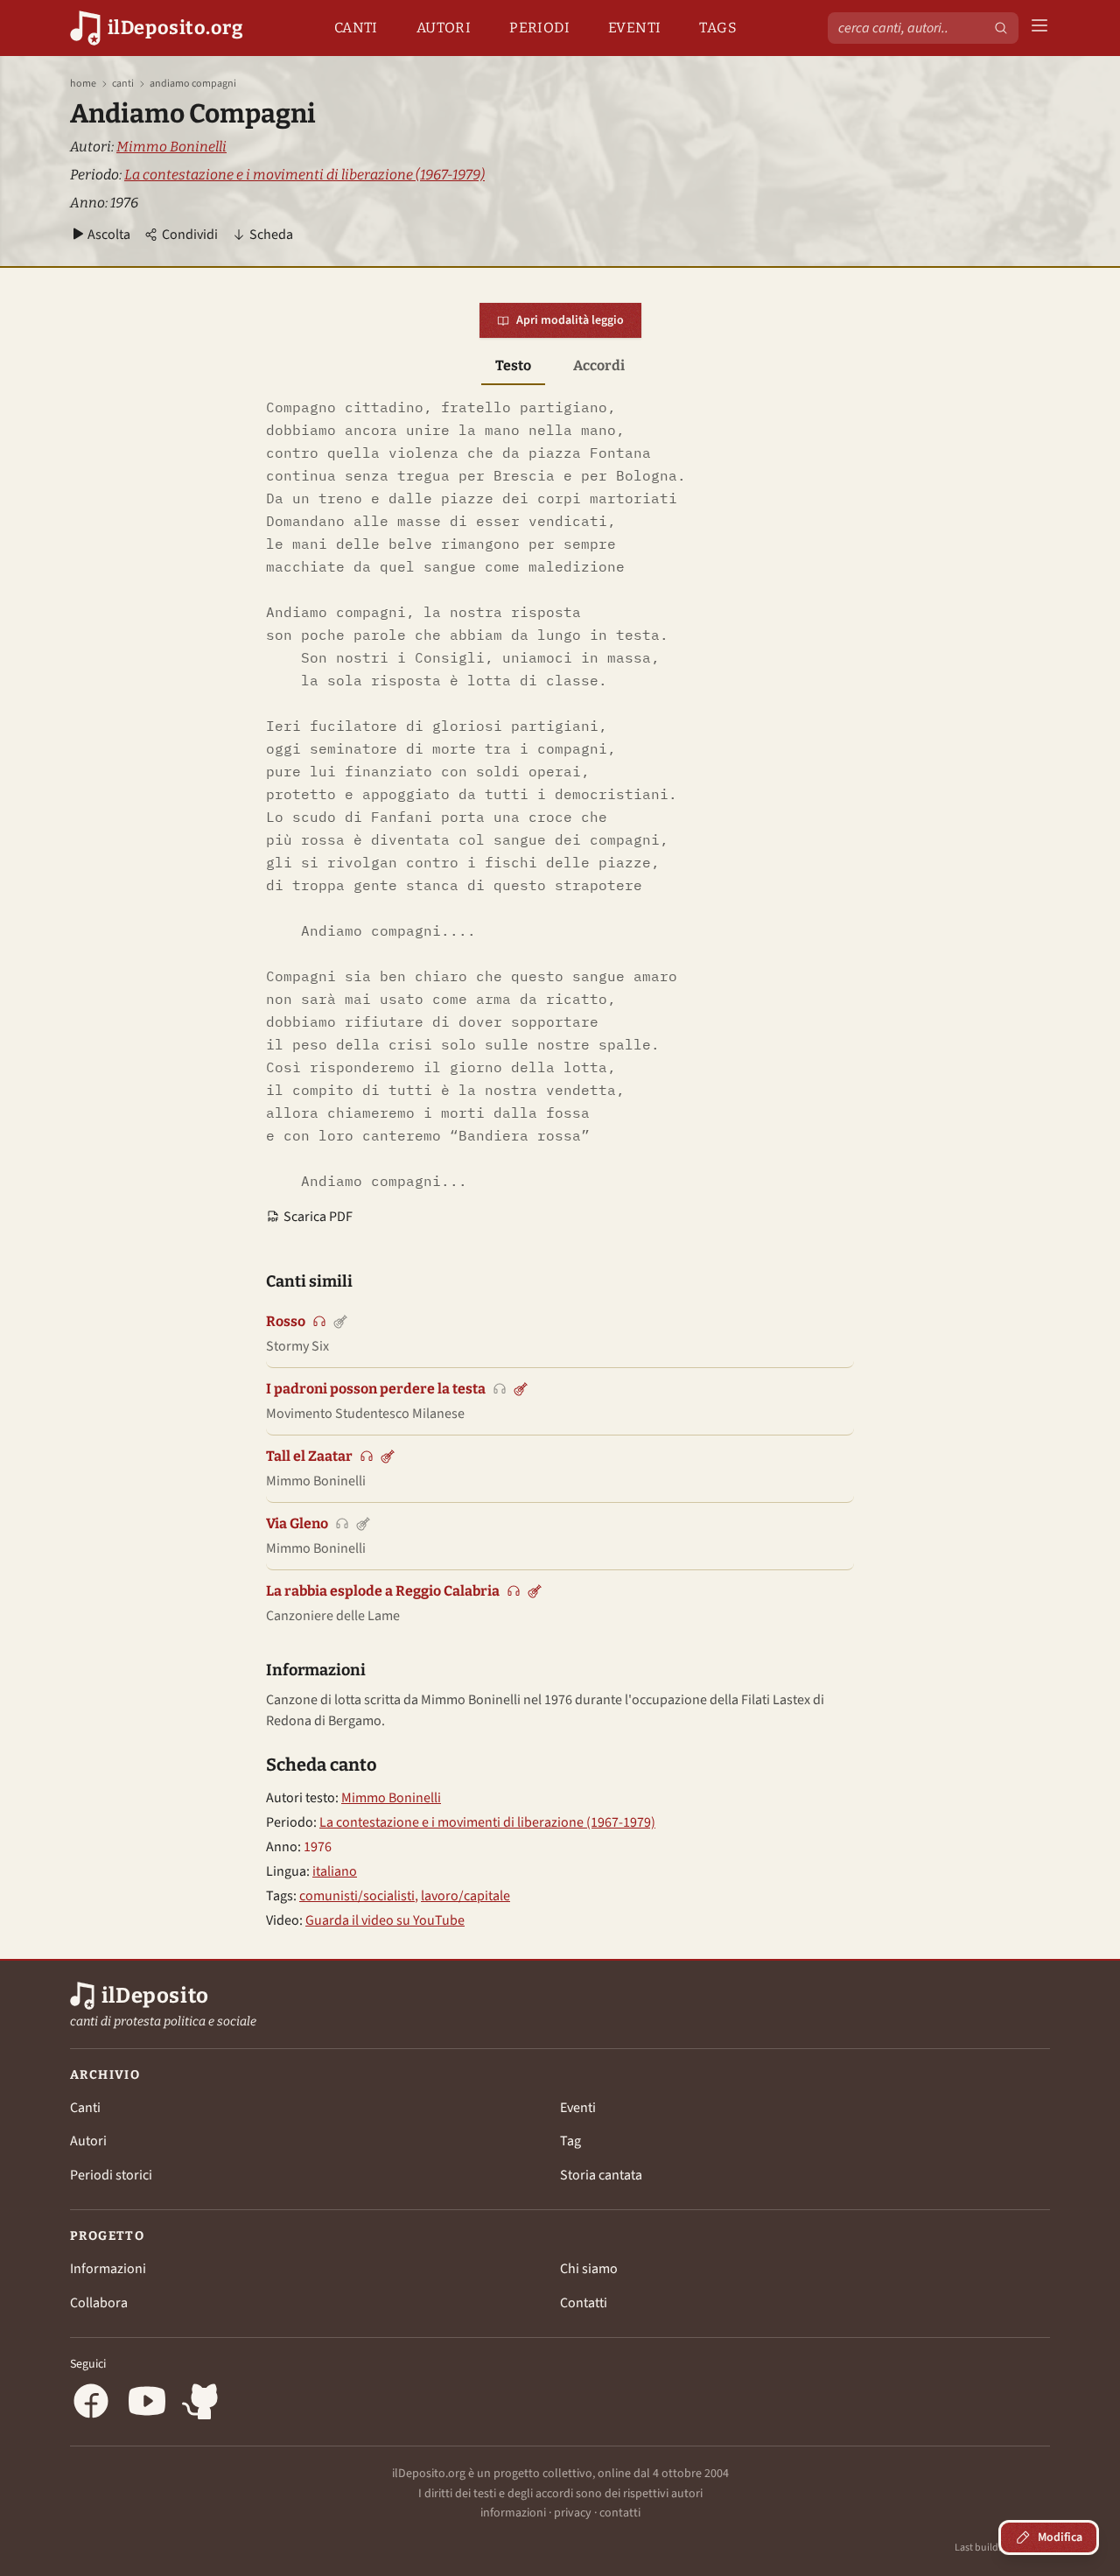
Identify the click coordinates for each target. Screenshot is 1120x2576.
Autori (444, 28)
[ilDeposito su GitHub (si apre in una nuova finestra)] (203, 2404)
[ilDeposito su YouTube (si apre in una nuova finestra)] (147, 2404)
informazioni (513, 2513)
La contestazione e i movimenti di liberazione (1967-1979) (304, 175)
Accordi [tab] (599, 365)
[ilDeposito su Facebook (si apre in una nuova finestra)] (91, 2404)
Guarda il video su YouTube (385, 1920)
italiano (335, 1871)
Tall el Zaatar (309, 1456)
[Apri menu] (1039, 28)
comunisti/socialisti (357, 1896)
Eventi (634, 28)
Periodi (539, 28)
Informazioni (108, 2269)
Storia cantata (601, 2175)
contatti (620, 2513)
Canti (356, 28)
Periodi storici (111, 2175)
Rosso (286, 1321)
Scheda (271, 235)
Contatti (584, 2303)
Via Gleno (297, 1523)
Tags (718, 28)
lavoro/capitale (465, 1896)
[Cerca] (1001, 28)
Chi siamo (589, 2269)
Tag (570, 2141)
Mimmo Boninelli (171, 147)
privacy (573, 2513)
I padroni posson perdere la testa (376, 1389)
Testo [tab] (513, 365)
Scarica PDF (318, 1217)
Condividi (190, 235)
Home (83, 84)
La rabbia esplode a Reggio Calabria (383, 1591)
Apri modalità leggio (570, 320)
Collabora (99, 2303)
